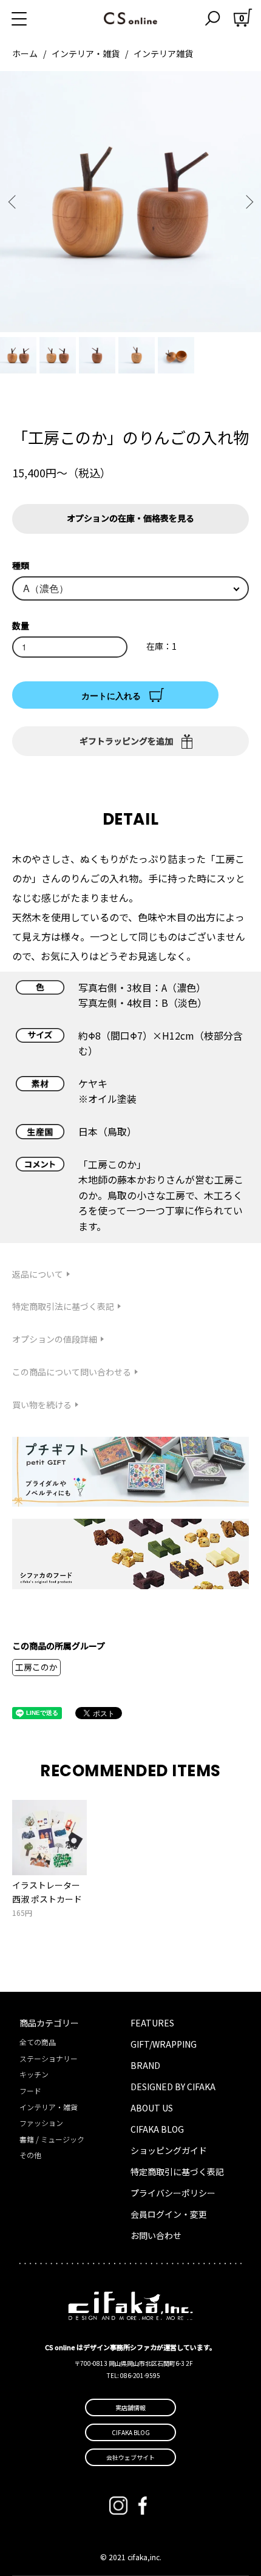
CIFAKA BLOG (157, 2129)
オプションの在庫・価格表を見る (130, 518)
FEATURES (152, 2023)
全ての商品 (38, 2042)
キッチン (34, 2074)
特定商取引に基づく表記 (177, 2172)
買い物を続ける (42, 1405)
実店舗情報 (130, 2407)
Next (247, 202)
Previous (14, 202)
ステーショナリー (49, 2058)
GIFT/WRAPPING (164, 2044)
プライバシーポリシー (173, 2193)
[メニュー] (33, 18)
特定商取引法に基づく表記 (63, 1306)
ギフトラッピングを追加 (126, 741)
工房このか (36, 1667)
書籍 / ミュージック (52, 2139)
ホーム (25, 53)
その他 (30, 2155)
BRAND (145, 2065)
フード (30, 2090)
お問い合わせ (156, 2235)
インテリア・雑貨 (86, 53)
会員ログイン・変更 (169, 2214)
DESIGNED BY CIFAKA (173, 2087)
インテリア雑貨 (163, 53)
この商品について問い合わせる (72, 1372)
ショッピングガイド (169, 2150)
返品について (38, 1274)
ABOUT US (152, 2108)
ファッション (41, 2123)
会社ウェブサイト (130, 2457)
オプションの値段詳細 (55, 1339)
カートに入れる (111, 695)
